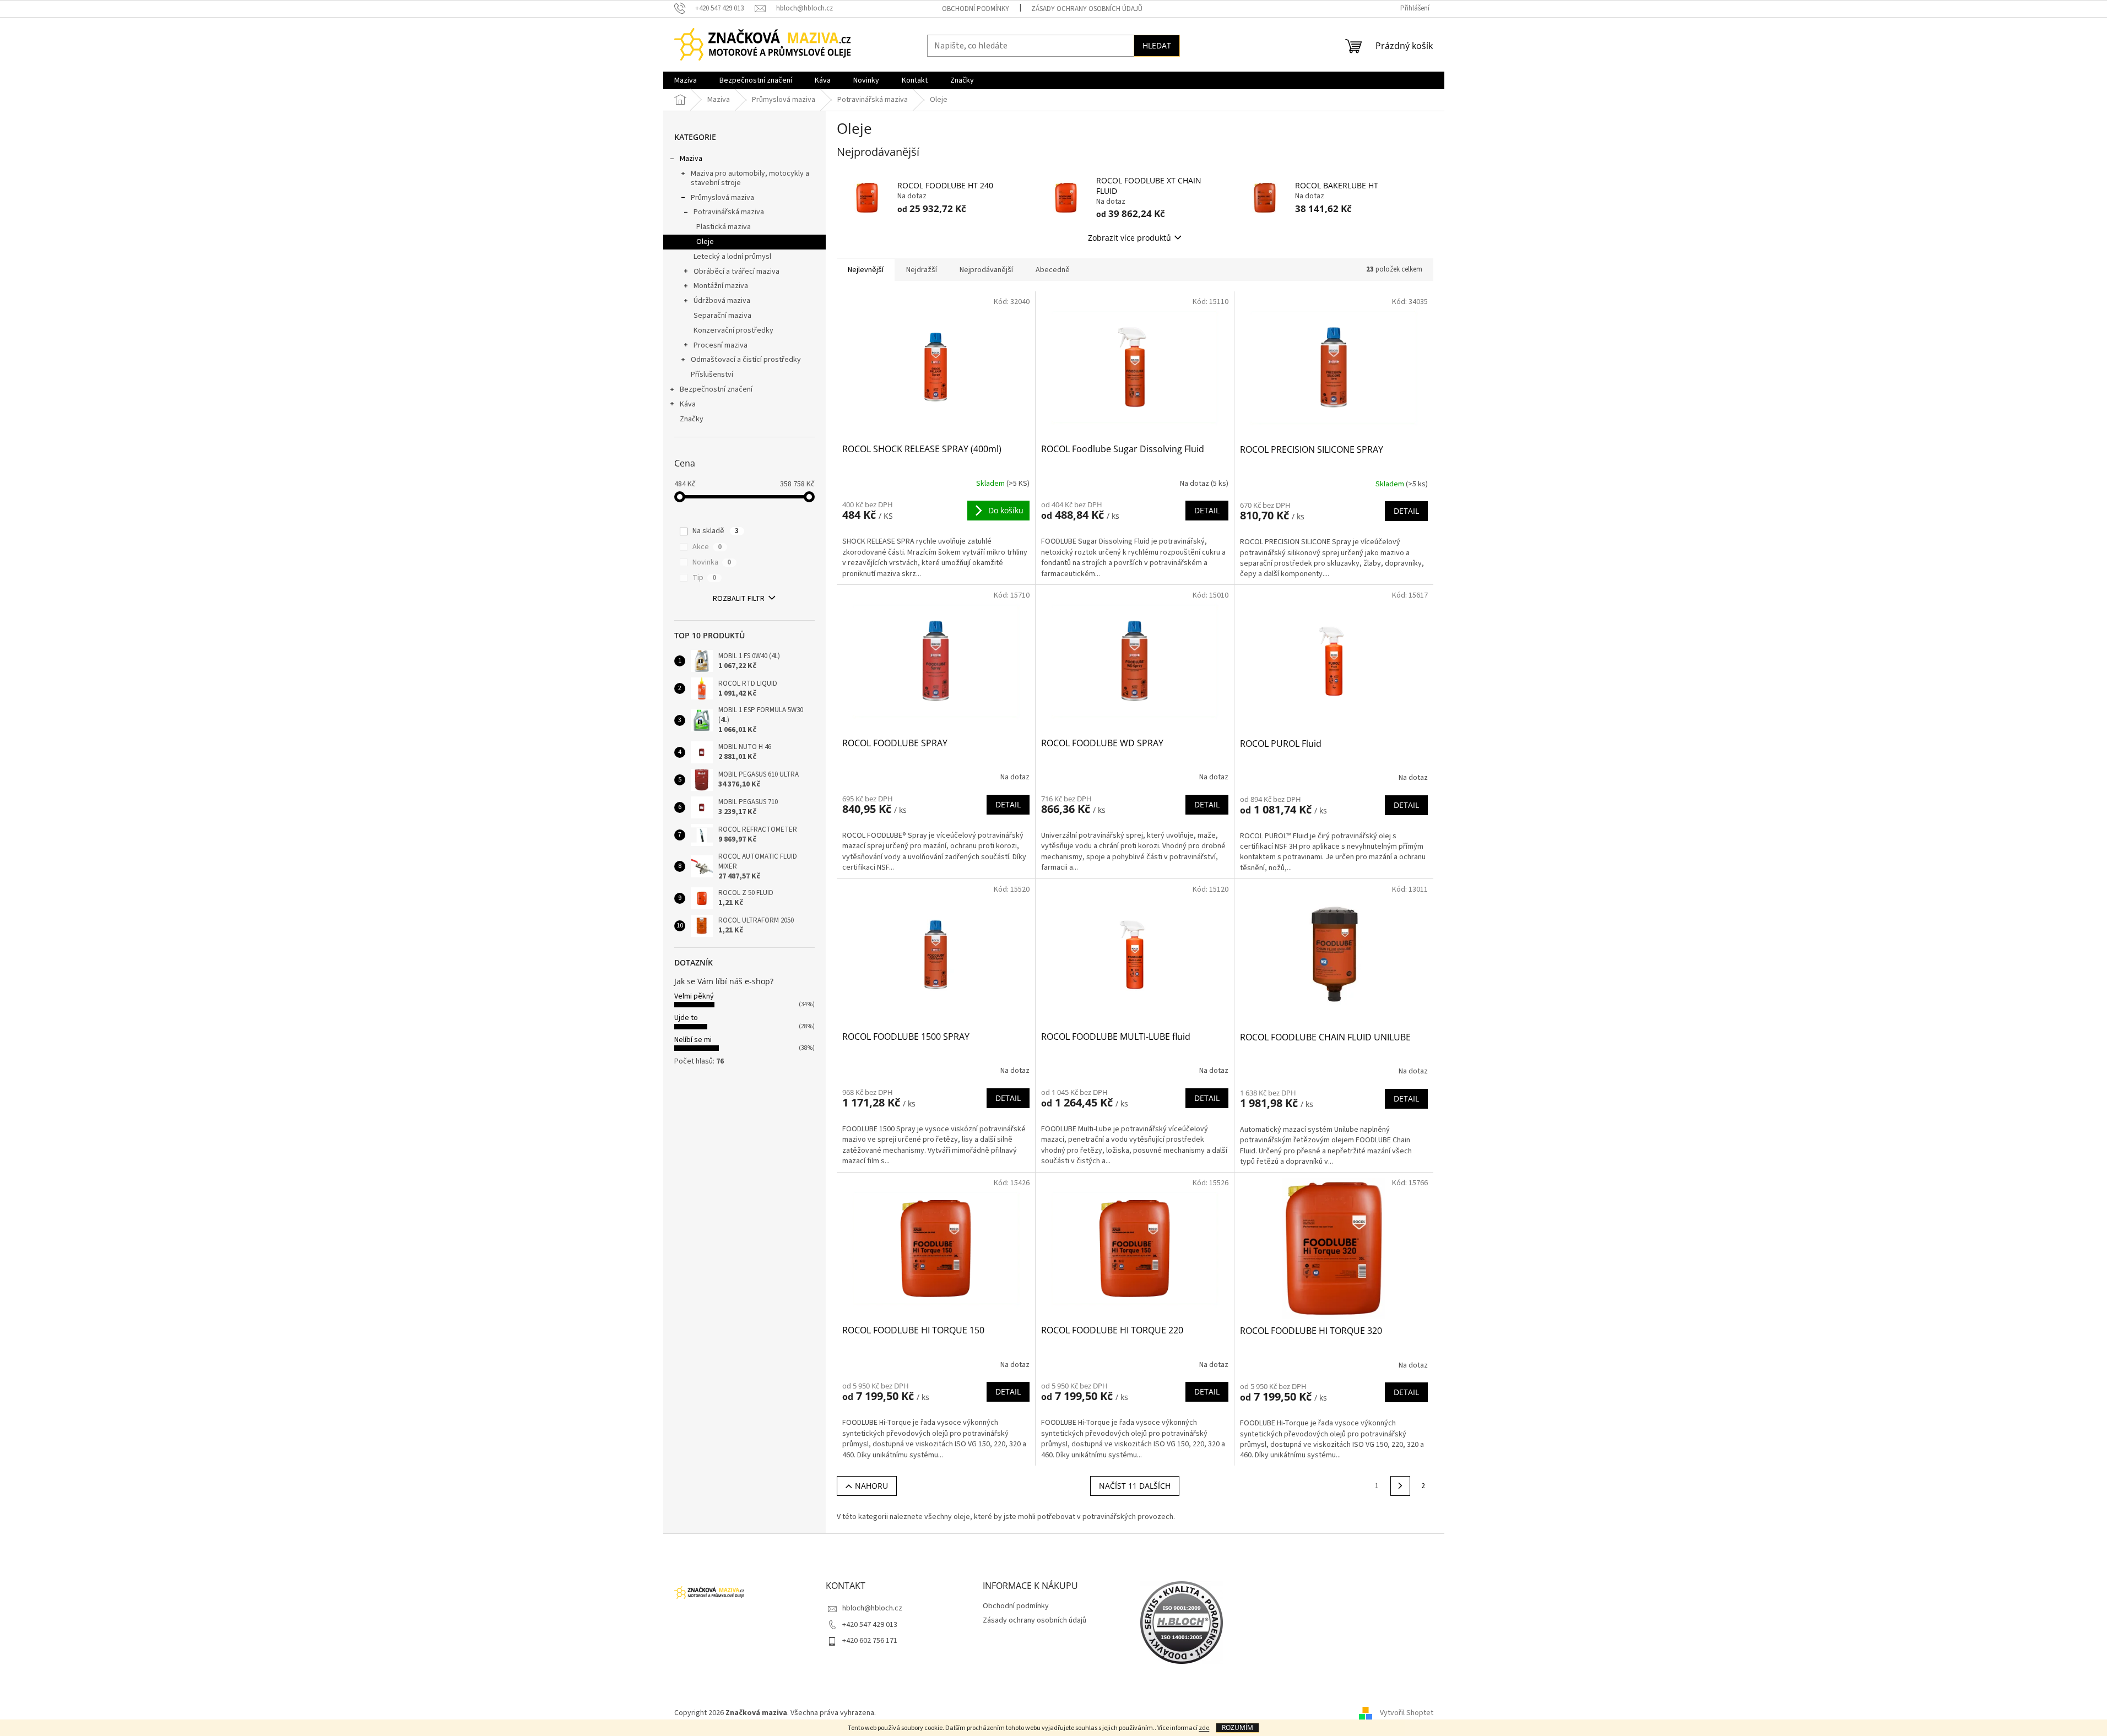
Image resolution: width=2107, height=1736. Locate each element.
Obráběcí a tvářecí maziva (736, 272)
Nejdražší (922, 270)
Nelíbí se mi (693, 1040)
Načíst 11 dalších (1135, 1486)
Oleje (705, 242)
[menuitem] (686, 80)
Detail (1207, 510)
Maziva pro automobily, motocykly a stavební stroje (750, 178)
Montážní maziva (721, 286)
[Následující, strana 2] (1400, 1486)
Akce (707, 547)
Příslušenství (712, 375)
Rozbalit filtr (739, 599)
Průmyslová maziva (722, 198)
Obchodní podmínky (976, 9)
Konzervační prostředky (733, 330)
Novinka (712, 562)
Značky (692, 419)
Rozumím (1237, 1727)
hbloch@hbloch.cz (872, 1608)
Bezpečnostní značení (716, 389)
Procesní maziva (721, 345)
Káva (688, 404)
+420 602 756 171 (870, 1641)
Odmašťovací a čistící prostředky (746, 360)
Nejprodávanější (986, 270)
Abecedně (1053, 270)
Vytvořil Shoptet (1407, 1713)
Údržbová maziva (722, 301)
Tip (704, 578)
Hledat (1157, 45)
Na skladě (716, 531)
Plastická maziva (724, 227)
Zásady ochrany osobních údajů (1087, 9)
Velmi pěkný (694, 996)
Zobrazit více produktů (1130, 238)
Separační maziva (722, 316)
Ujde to (686, 1018)
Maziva (691, 159)
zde (1204, 1728)
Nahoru (871, 1486)
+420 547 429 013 (870, 1625)
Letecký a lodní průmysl (732, 257)
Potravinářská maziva (729, 212)
